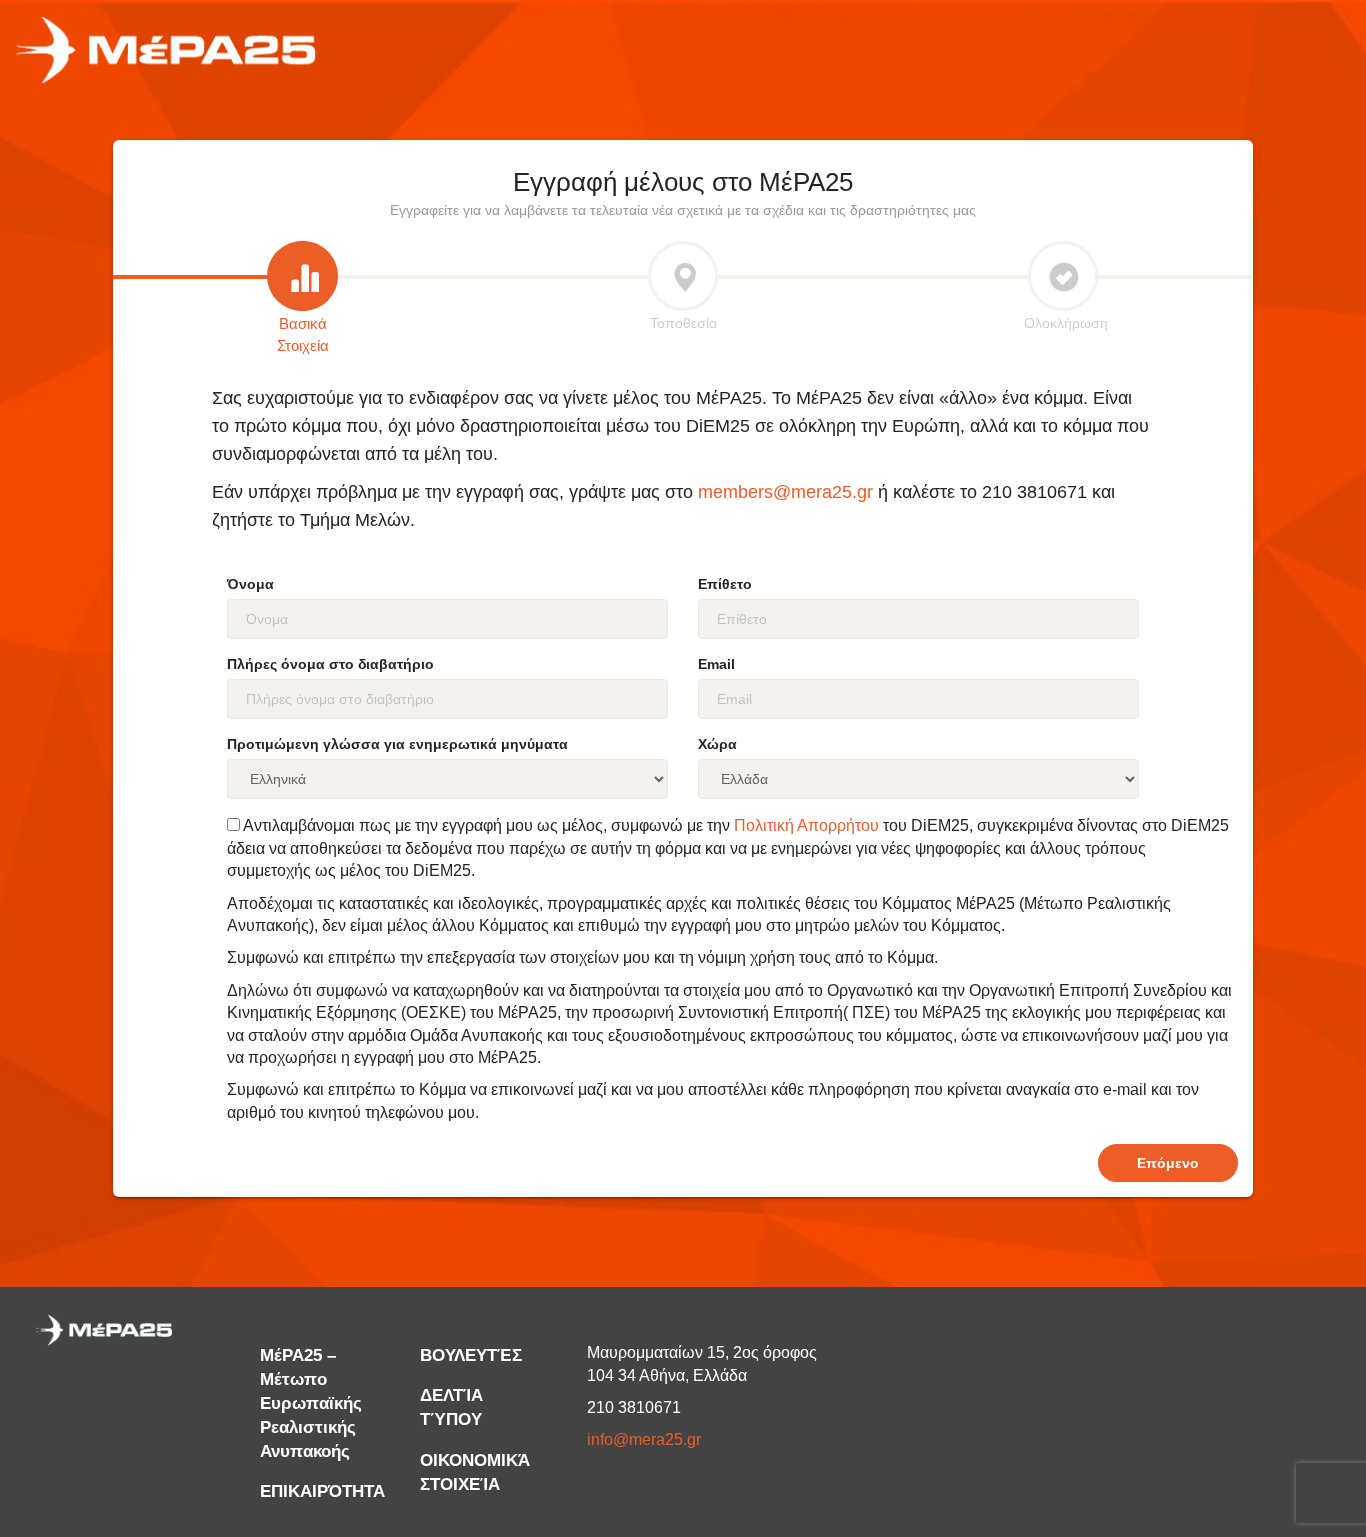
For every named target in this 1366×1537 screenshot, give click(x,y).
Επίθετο (725, 584)
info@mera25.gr (644, 1439)
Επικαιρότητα (322, 1491)
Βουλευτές (471, 1355)
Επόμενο (1168, 1163)
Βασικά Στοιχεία (303, 334)
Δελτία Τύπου (451, 1407)
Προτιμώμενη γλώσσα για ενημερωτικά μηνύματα (397, 744)
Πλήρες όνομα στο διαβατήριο (330, 664)
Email (716, 664)
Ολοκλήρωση (1063, 323)
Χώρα (717, 744)
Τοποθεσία (683, 323)
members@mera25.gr (785, 492)
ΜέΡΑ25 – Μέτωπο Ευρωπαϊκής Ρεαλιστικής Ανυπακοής (311, 1403)
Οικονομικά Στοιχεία (475, 1472)
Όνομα (250, 584)
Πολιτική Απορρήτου (806, 825)
